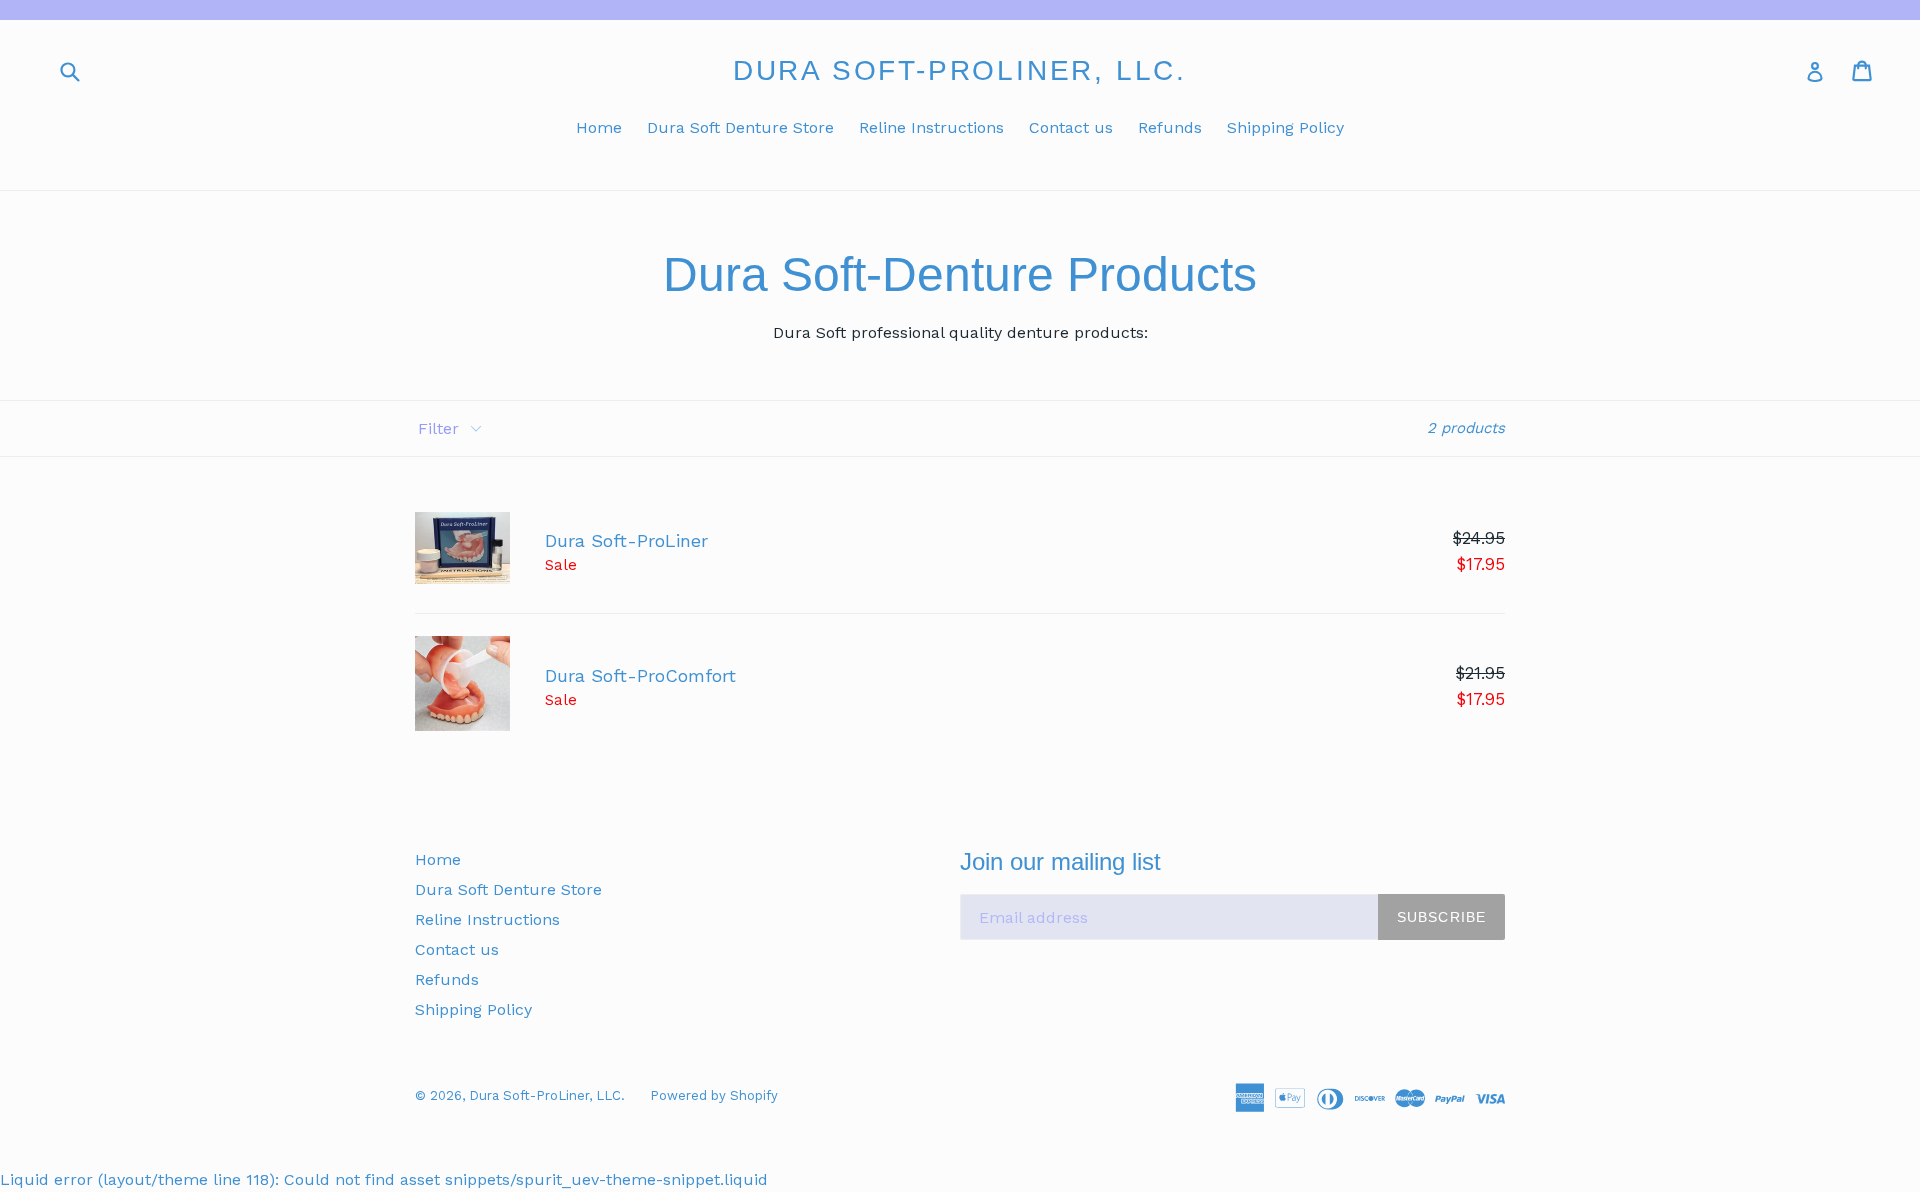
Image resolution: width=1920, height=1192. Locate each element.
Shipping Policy (1285, 127)
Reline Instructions (931, 127)
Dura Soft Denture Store (740, 127)
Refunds (1170, 127)
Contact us (1071, 127)
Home (599, 127)
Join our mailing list (1060, 861)
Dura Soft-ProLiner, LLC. (960, 70)
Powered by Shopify (714, 1095)
